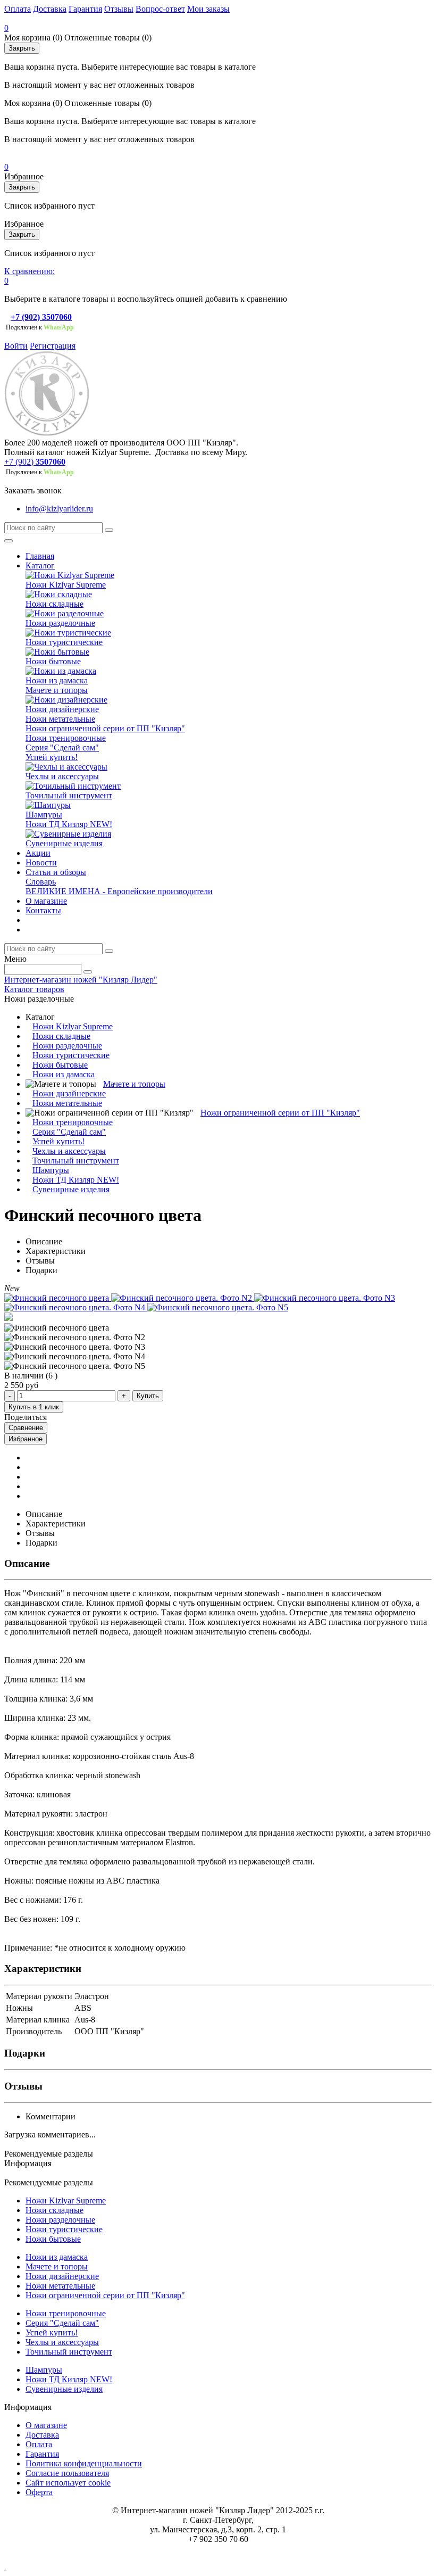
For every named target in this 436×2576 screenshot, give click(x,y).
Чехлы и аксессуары (62, 776)
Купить (148, 1396)
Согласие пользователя (67, 2473)
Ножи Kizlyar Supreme (66, 585)
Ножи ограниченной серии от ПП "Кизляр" (105, 728)
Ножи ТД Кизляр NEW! (69, 824)
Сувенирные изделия (64, 843)
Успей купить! (52, 757)
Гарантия (85, 9)
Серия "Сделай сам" (62, 748)
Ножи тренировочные (66, 738)
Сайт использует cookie (68, 2483)
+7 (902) (19, 462)
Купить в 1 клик (34, 1407)
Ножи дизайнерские (62, 709)
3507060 (51, 462)
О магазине (46, 901)
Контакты (43, 910)
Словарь (41, 882)
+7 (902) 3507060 (41, 317)
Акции (38, 853)
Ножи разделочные (60, 623)
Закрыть (22, 48)
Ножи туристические (64, 642)
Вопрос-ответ (160, 9)
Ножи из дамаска (57, 680)
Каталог (40, 565)
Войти (16, 346)
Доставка (50, 9)
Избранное (26, 1439)
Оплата (18, 9)
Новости (41, 862)
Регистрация (53, 346)
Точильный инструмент (69, 795)
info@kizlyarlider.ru (59, 509)
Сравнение (26, 1428)
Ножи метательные (60, 719)
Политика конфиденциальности (84, 2463)
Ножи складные (54, 604)
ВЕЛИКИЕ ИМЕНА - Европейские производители (119, 891)
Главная (40, 556)
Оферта (39, 2492)
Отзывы (119, 9)
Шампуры (44, 815)
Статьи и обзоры (56, 872)
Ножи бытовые (53, 661)
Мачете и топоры (57, 690)
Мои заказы (208, 9)
